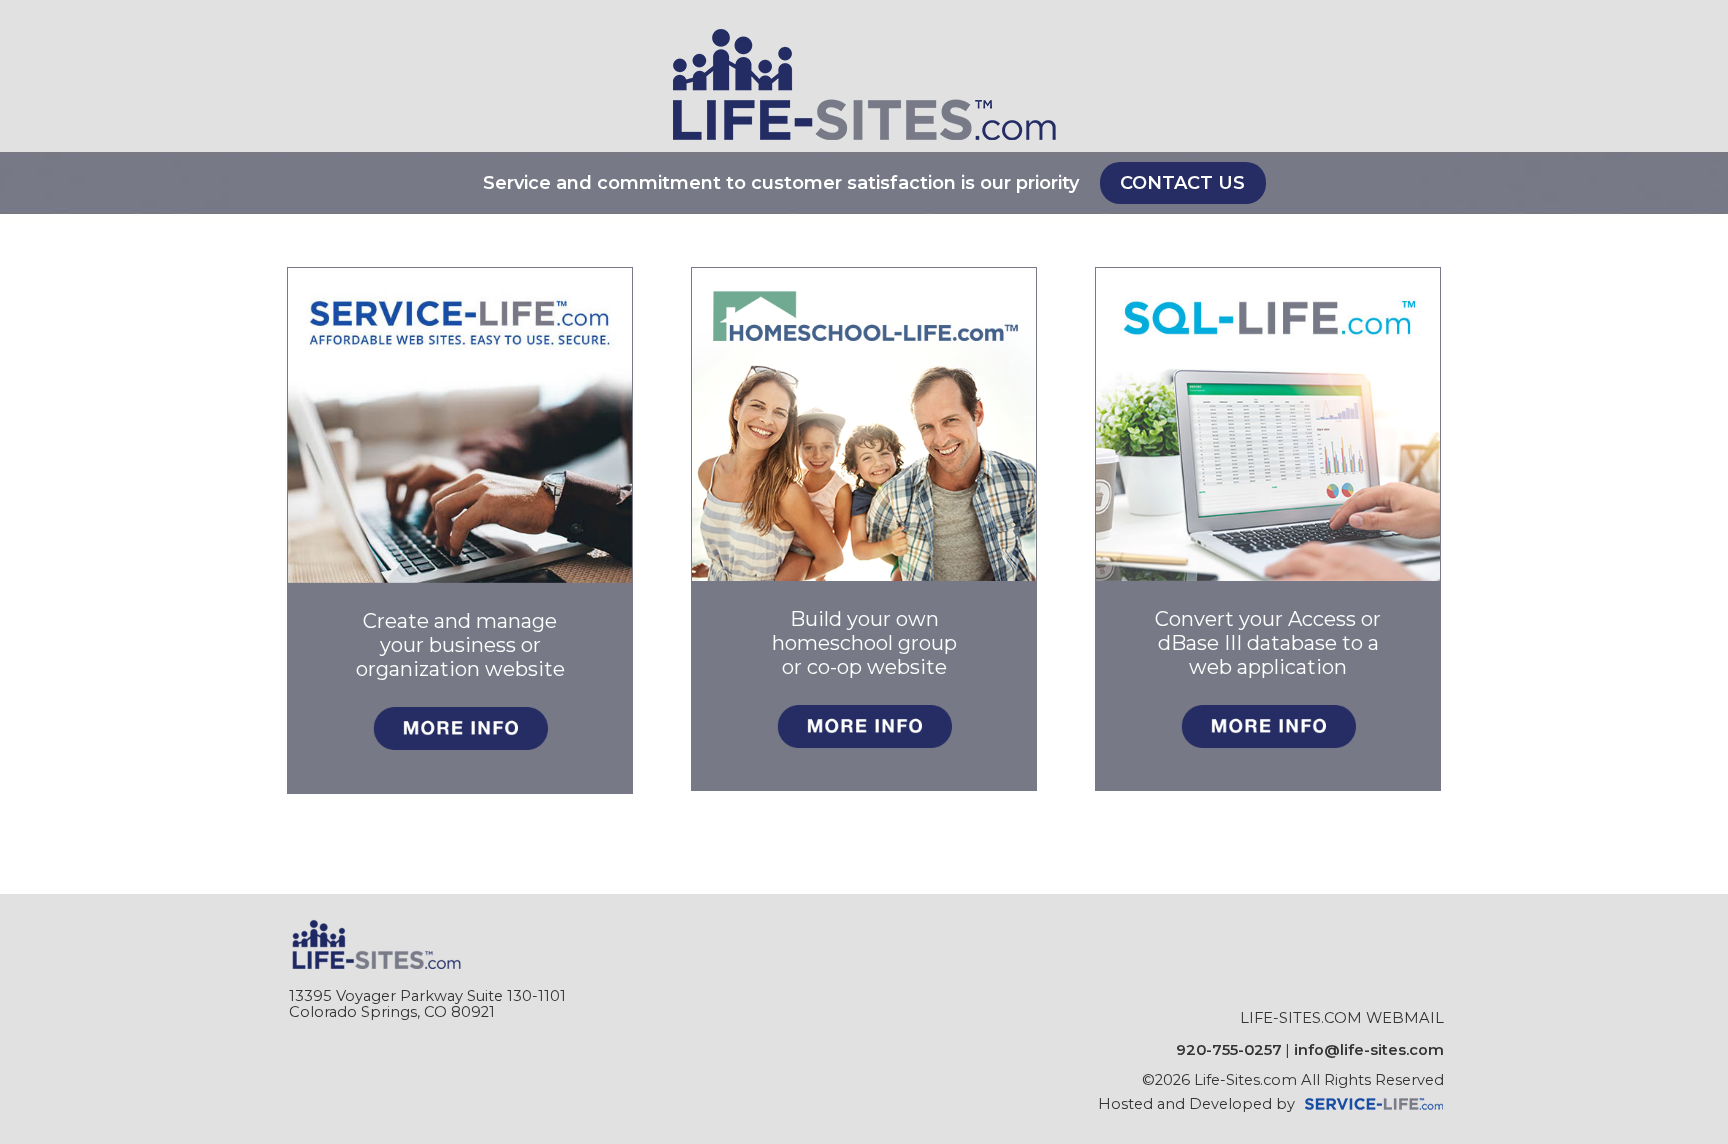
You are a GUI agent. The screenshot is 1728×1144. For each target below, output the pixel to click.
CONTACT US (1182, 183)
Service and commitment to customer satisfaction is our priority (781, 183)
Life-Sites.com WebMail (1342, 1018)
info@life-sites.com (1369, 1050)
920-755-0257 (1229, 1050)
